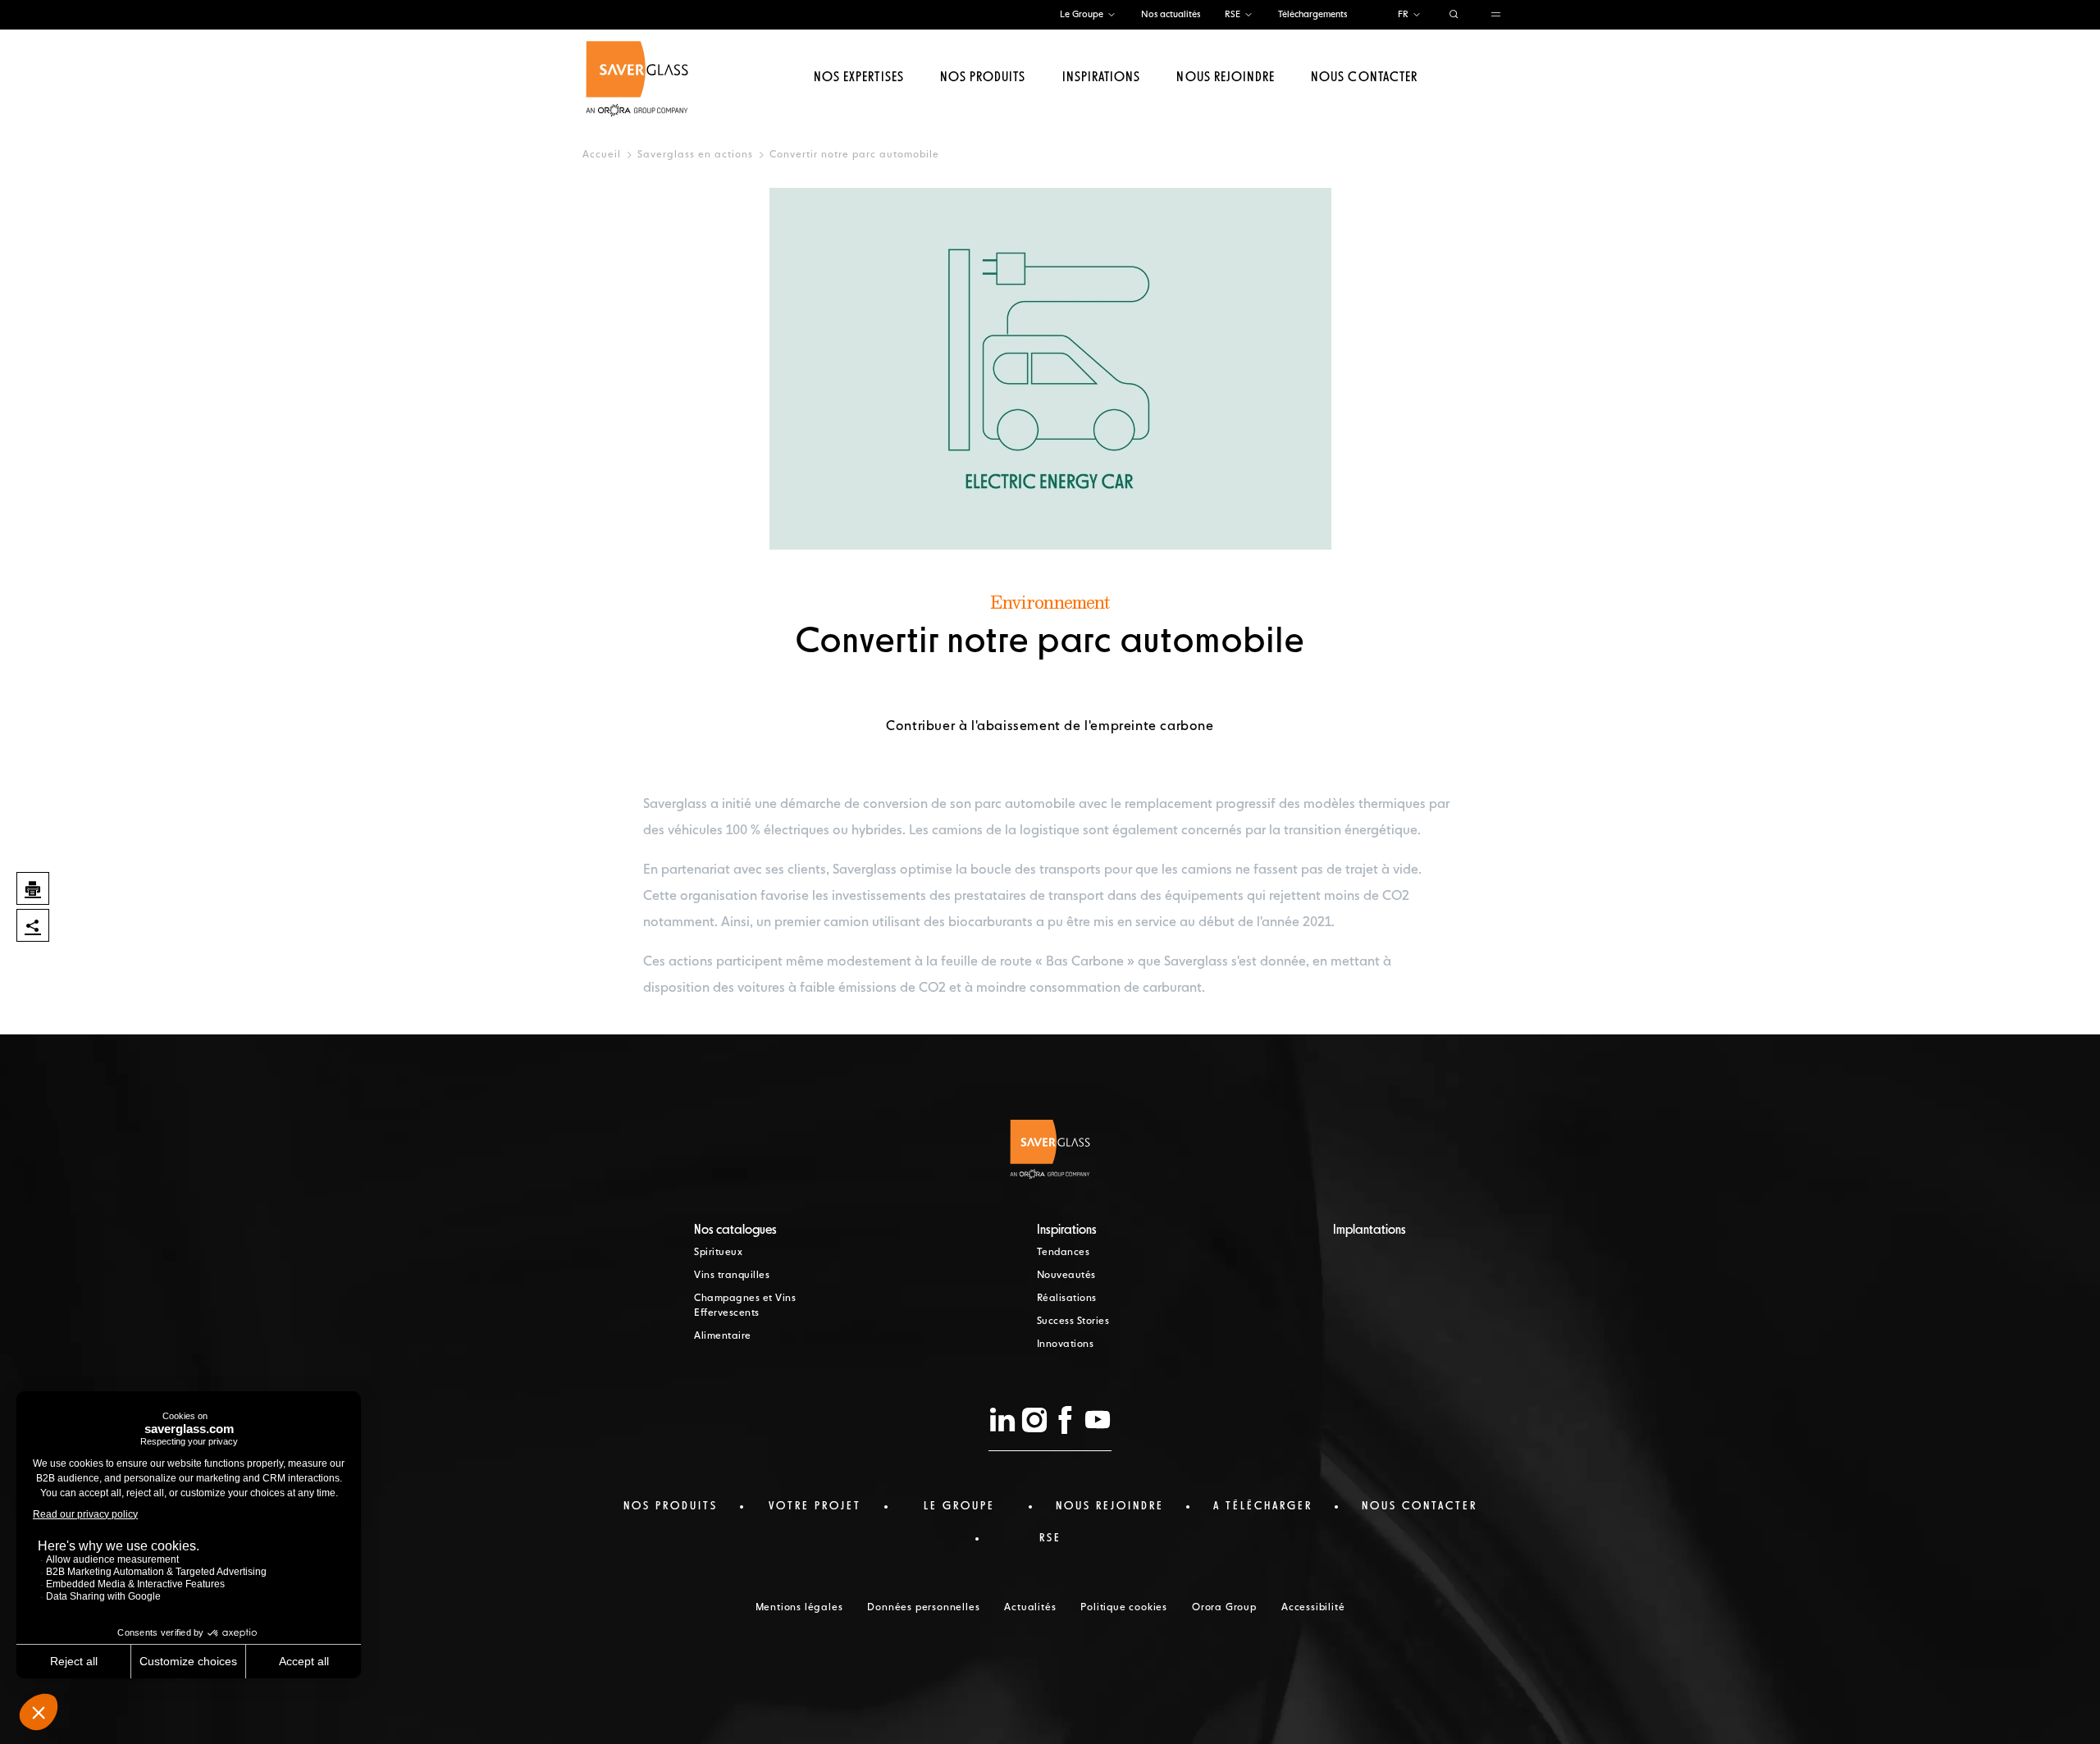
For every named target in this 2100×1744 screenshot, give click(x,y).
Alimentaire (723, 1336)
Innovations (1066, 1345)
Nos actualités (1171, 14)
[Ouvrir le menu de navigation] (1496, 15)
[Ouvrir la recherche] (1454, 15)
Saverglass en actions (695, 155)
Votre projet (815, 1506)
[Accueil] (637, 79)
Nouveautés (1066, 1276)
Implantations (1370, 1230)
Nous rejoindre (1226, 78)
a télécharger (1263, 1506)
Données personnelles (923, 1608)
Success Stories (1073, 1322)
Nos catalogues (735, 1230)
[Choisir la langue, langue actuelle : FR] (1417, 15)
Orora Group (1224, 1608)
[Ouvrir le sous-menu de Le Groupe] (1112, 15)
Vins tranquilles (732, 1276)
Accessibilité (1313, 1608)
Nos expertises (859, 78)
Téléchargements (1312, 14)
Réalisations (1067, 1299)
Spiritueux (718, 1253)
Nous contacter (1364, 78)
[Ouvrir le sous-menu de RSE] (1249, 15)
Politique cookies (1124, 1608)
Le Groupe (1082, 14)
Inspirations (1101, 78)
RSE (1233, 14)
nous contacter (1420, 1506)
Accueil (602, 155)
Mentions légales (799, 1608)
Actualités (1030, 1608)
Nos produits (983, 78)
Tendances (1064, 1253)
